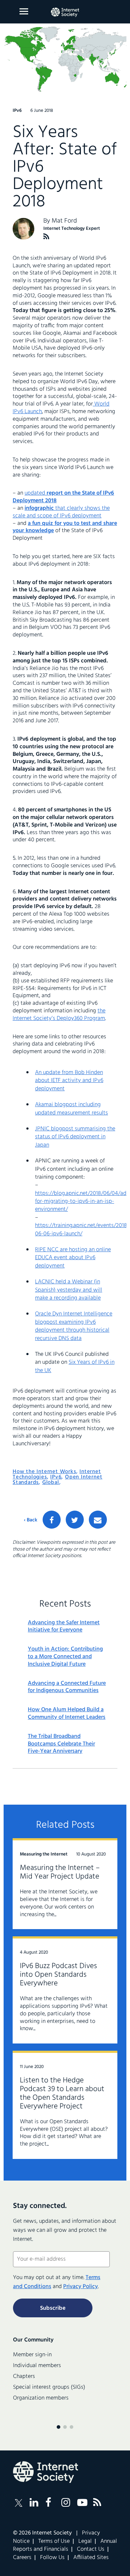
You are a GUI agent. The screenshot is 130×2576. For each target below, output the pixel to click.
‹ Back (31, 1520)
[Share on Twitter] (75, 1520)
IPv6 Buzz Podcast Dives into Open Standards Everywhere (58, 1975)
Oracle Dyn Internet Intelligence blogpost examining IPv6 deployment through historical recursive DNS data (74, 1326)
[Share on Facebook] (52, 1520)
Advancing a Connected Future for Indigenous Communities (67, 1687)
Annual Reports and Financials (65, 2545)
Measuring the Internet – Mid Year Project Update (60, 1872)
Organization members (41, 2398)
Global (51, 1482)
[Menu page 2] (65, 2427)
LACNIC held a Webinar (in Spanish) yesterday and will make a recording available (69, 1290)
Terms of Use (54, 2541)
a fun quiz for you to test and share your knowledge (65, 527)
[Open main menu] (24, 11)
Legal (85, 2541)
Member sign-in (32, 2355)
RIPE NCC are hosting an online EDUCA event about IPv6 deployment (73, 1258)
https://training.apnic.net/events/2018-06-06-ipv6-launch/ (82, 1230)
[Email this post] (98, 1520)
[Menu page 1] (58, 2427)
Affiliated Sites (91, 2558)
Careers (22, 2558)
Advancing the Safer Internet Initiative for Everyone (64, 1627)
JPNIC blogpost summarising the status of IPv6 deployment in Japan (75, 1137)
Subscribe (53, 2308)
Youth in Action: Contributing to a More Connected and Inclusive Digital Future (65, 1657)
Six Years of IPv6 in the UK (75, 1366)
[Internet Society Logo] (45, 2472)
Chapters (24, 2376)
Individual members (37, 2366)
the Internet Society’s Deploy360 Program (59, 1015)
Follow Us (52, 2558)
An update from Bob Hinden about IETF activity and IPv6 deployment (69, 1081)
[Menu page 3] (71, 2427)
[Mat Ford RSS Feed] (46, 236)
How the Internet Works (44, 1472)
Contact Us (91, 2549)
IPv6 (56, 1477)
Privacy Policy (81, 2287)
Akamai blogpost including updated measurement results (71, 1109)
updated (63, 497)
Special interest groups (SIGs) (49, 2387)
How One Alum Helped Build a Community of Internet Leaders (67, 1714)
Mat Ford (64, 221)
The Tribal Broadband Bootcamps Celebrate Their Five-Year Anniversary (61, 1744)
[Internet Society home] (65, 12)
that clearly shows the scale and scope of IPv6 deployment (61, 512)
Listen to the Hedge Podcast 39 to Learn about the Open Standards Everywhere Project (62, 2093)
